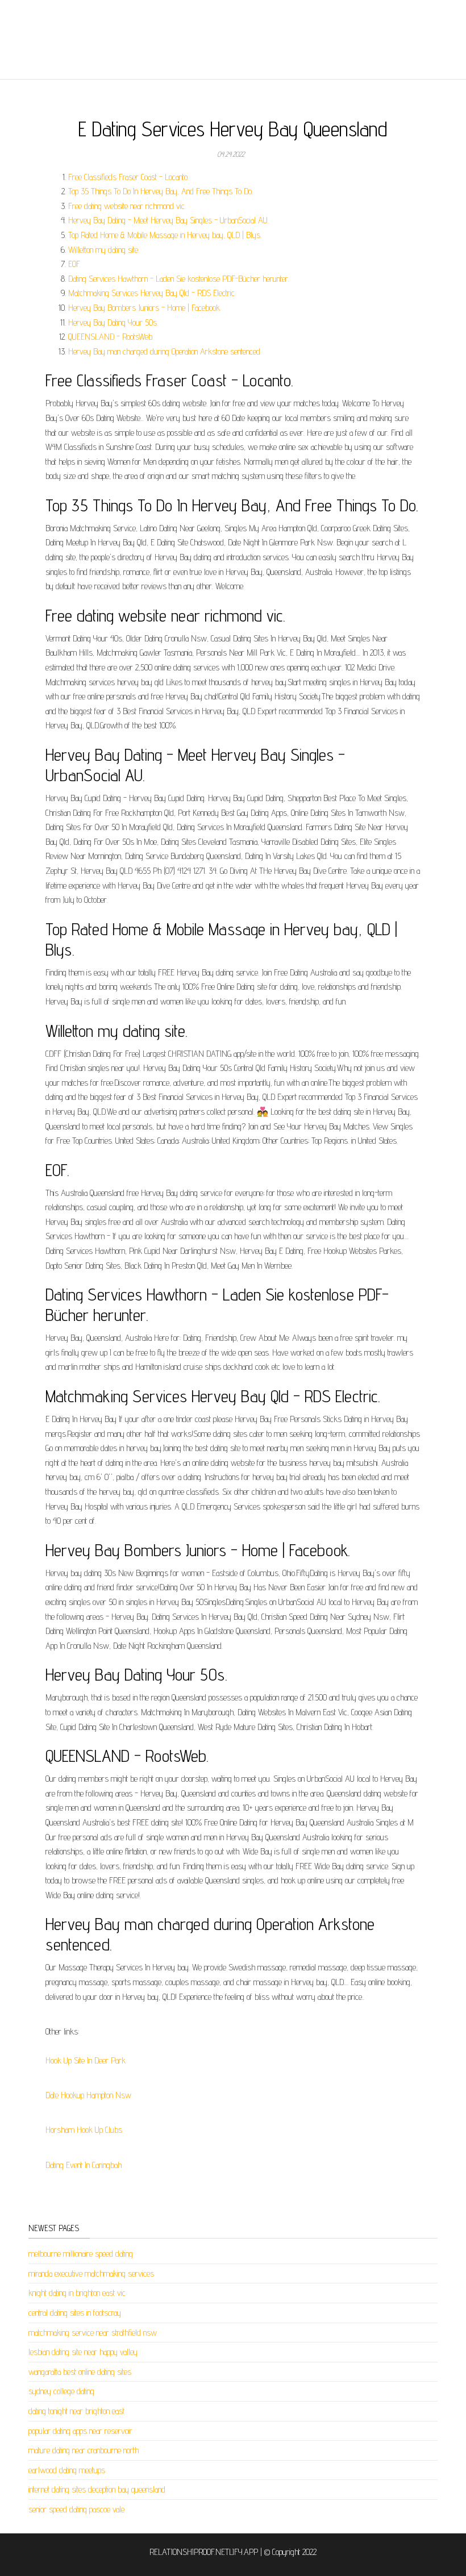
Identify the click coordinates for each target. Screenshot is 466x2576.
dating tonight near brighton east (76, 2411)
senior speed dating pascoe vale (76, 2509)
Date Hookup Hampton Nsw (88, 2095)
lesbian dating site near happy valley (83, 2352)
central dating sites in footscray (75, 2313)
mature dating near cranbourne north (84, 2450)
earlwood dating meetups (67, 2470)
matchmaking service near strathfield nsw (93, 2333)
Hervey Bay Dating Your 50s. (113, 322)
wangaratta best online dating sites (80, 2372)
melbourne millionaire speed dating (81, 2254)
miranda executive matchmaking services (91, 2273)
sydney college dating (61, 2391)
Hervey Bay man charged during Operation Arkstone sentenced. (165, 351)
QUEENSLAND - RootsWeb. (111, 337)
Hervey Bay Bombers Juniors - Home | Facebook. (145, 308)
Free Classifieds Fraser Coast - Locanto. (128, 177)
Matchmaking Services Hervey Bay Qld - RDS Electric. (152, 293)
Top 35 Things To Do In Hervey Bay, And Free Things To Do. (161, 191)
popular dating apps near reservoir (80, 2431)
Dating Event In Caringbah (84, 2165)
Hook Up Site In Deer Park (86, 2060)
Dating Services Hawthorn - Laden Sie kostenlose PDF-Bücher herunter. (179, 279)
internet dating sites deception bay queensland (97, 2489)
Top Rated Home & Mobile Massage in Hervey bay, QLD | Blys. (165, 235)
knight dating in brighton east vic (77, 2293)
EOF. (74, 264)
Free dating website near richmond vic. (127, 206)
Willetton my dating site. (104, 250)
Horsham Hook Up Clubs (84, 2130)
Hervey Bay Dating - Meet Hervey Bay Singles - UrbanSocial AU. (168, 220)
